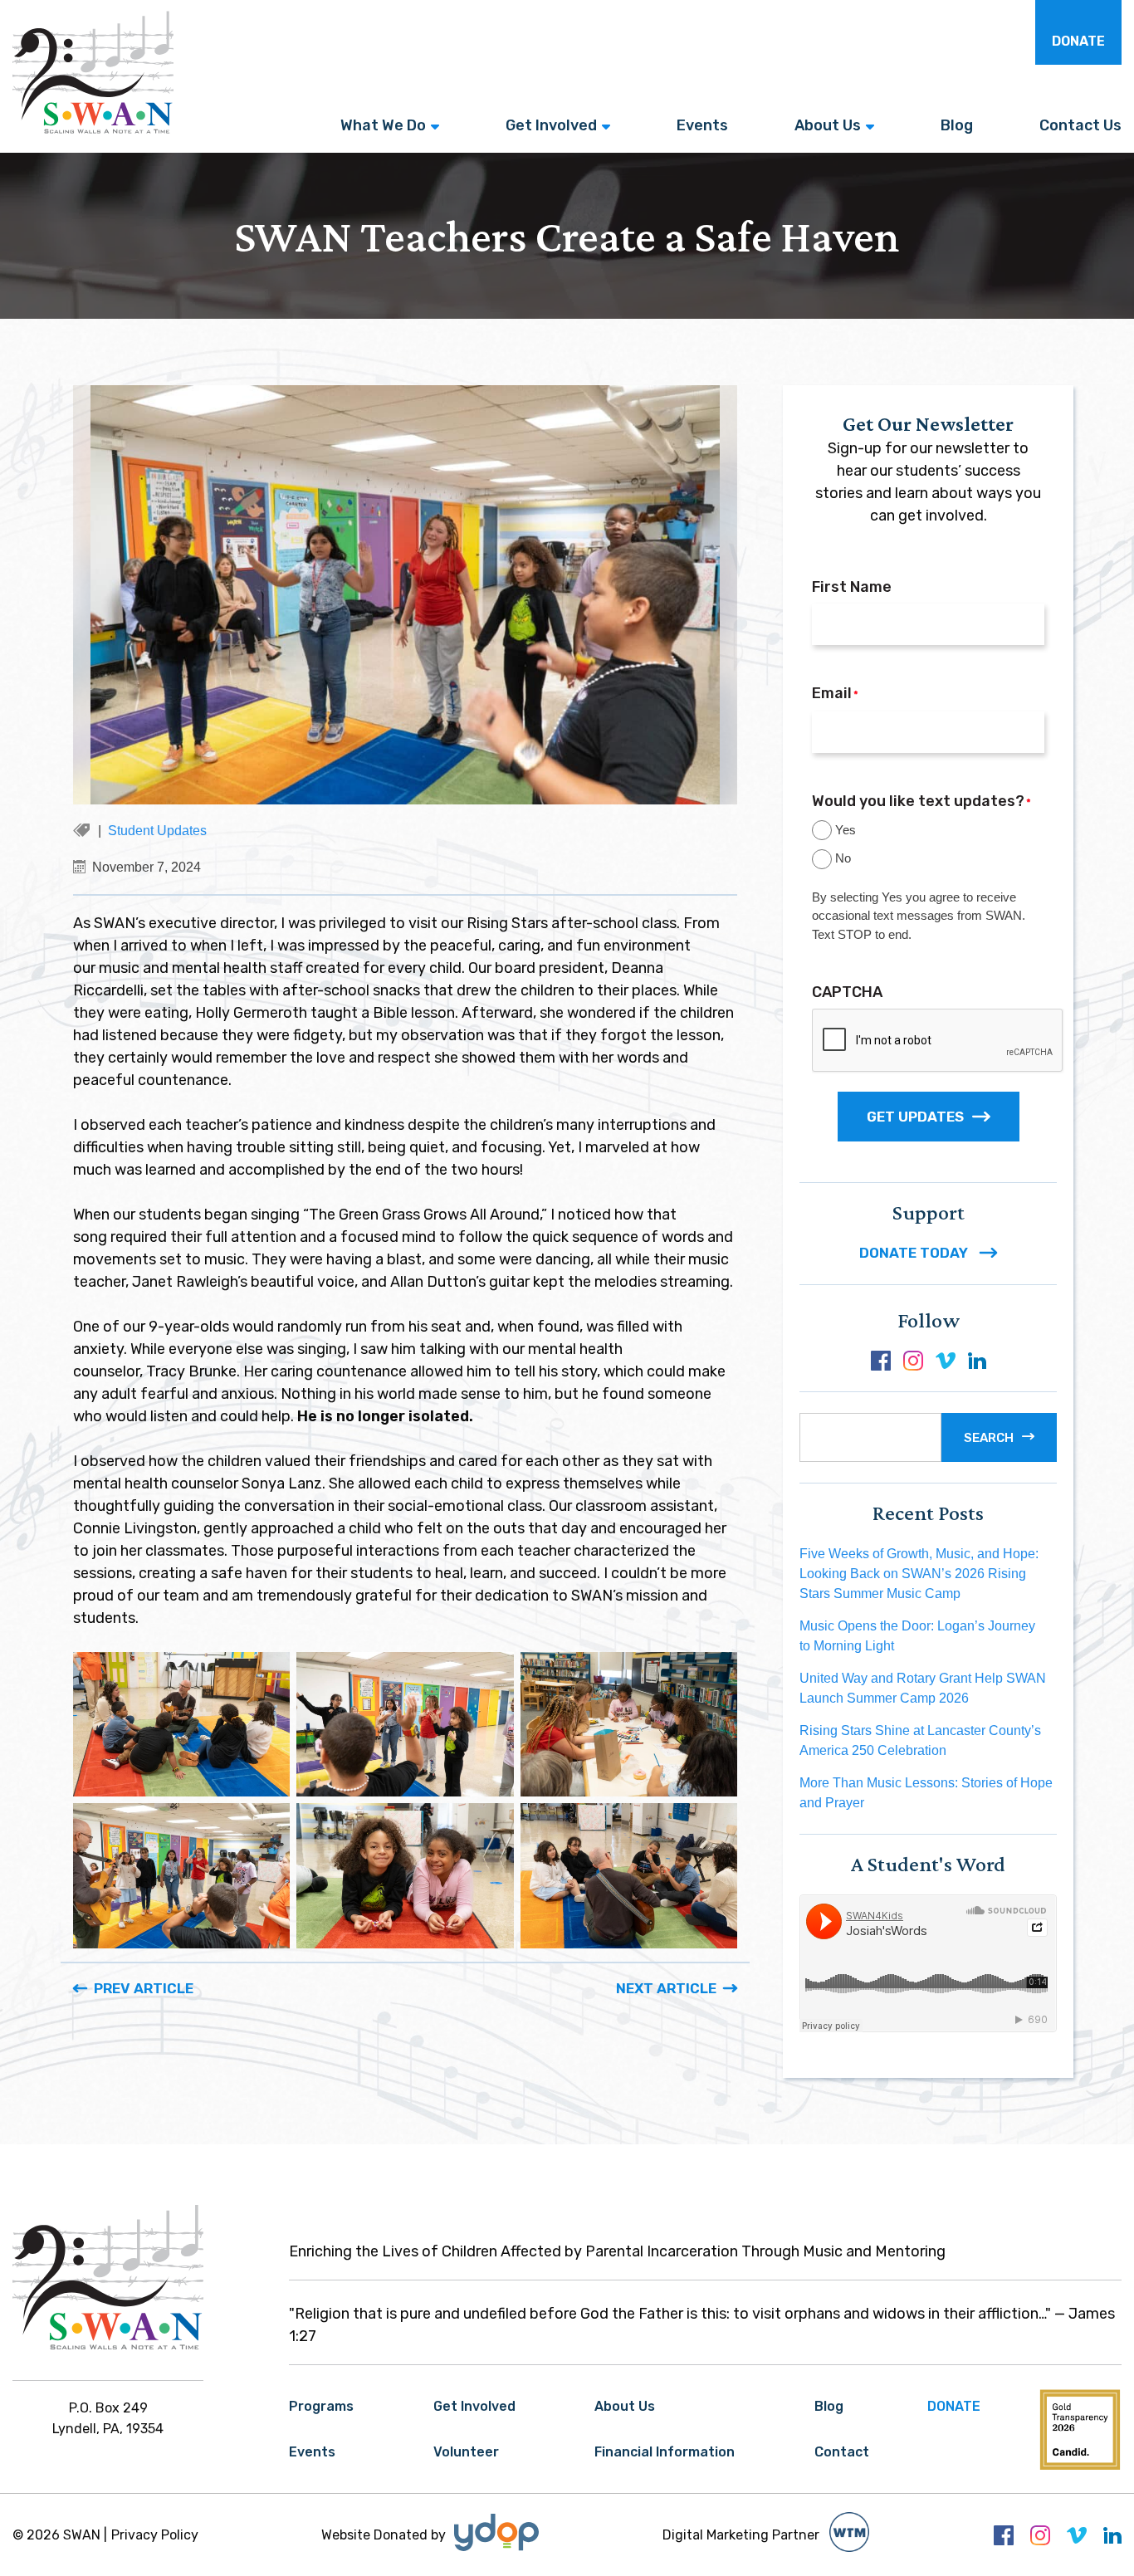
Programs (321, 2406)
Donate (1078, 41)
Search (989, 1438)
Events (702, 125)
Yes (846, 830)
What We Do (383, 125)
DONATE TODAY (915, 1253)
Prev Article (144, 1988)
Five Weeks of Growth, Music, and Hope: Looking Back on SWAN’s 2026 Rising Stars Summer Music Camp (919, 1574)
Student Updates (157, 831)
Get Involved (551, 125)
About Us (828, 125)
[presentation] (938, 1041)
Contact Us (1080, 125)
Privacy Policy (155, 2535)
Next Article (666, 1988)
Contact (842, 2452)
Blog (957, 125)
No (843, 858)
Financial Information (665, 2452)
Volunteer (466, 2452)
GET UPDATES (915, 1117)
